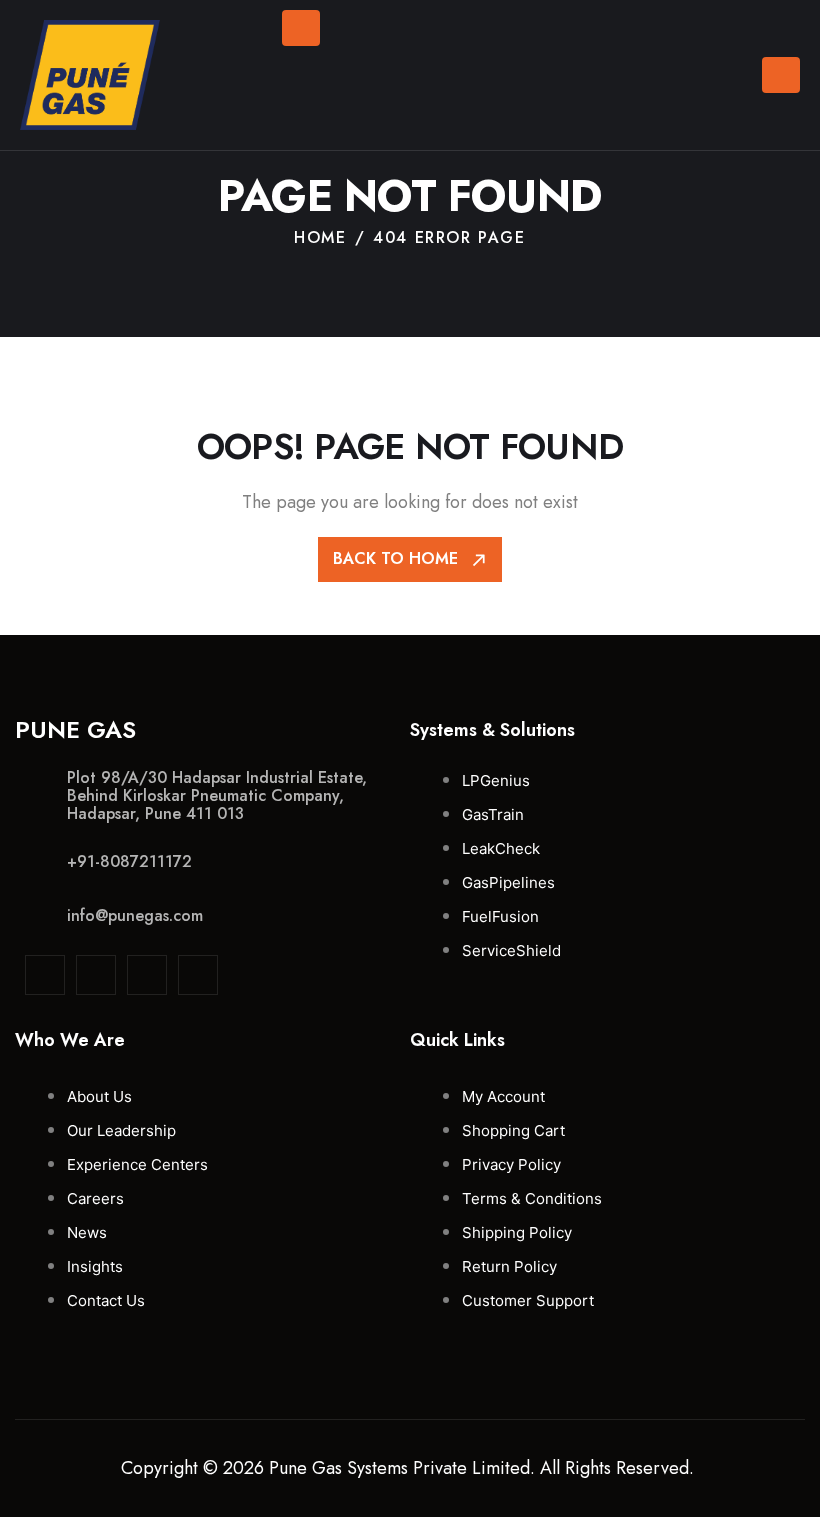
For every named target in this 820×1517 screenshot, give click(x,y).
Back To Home (398, 558)
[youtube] (198, 975)
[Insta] (96, 975)
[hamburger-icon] (781, 75)
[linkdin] (45, 975)
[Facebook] (147, 975)
